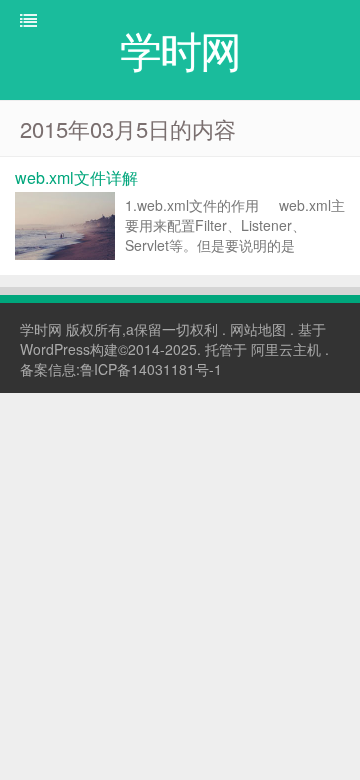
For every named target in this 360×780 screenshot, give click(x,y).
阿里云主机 (286, 349)
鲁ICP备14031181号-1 (151, 369)
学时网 (41, 329)
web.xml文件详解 (76, 177)
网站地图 (258, 329)
